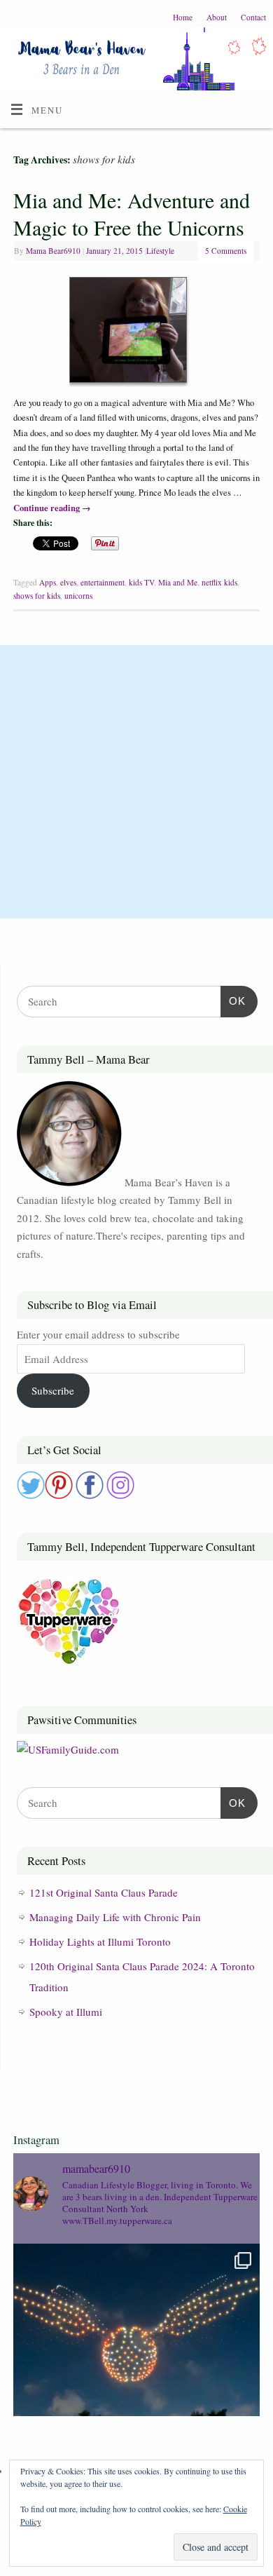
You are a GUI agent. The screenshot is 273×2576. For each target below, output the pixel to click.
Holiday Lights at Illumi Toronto (100, 1941)
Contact (253, 17)
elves (68, 582)
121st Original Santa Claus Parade (104, 1892)
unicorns (78, 596)
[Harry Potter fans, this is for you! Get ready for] (136, 2367)
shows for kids (37, 596)
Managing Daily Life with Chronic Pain (115, 1917)
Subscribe (53, 1390)
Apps (48, 582)
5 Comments (226, 251)
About (217, 17)
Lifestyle (160, 251)
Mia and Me (178, 582)
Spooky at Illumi (66, 2012)
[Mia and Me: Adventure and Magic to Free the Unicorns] (136, 332)
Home (183, 17)
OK (233, 1001)
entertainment (103, 582)
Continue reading (52, 508)
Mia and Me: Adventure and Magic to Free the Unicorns (132, 213)
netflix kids (219, 582)
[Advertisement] (136, 782)
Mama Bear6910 (53, 251)
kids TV (141, 582)
